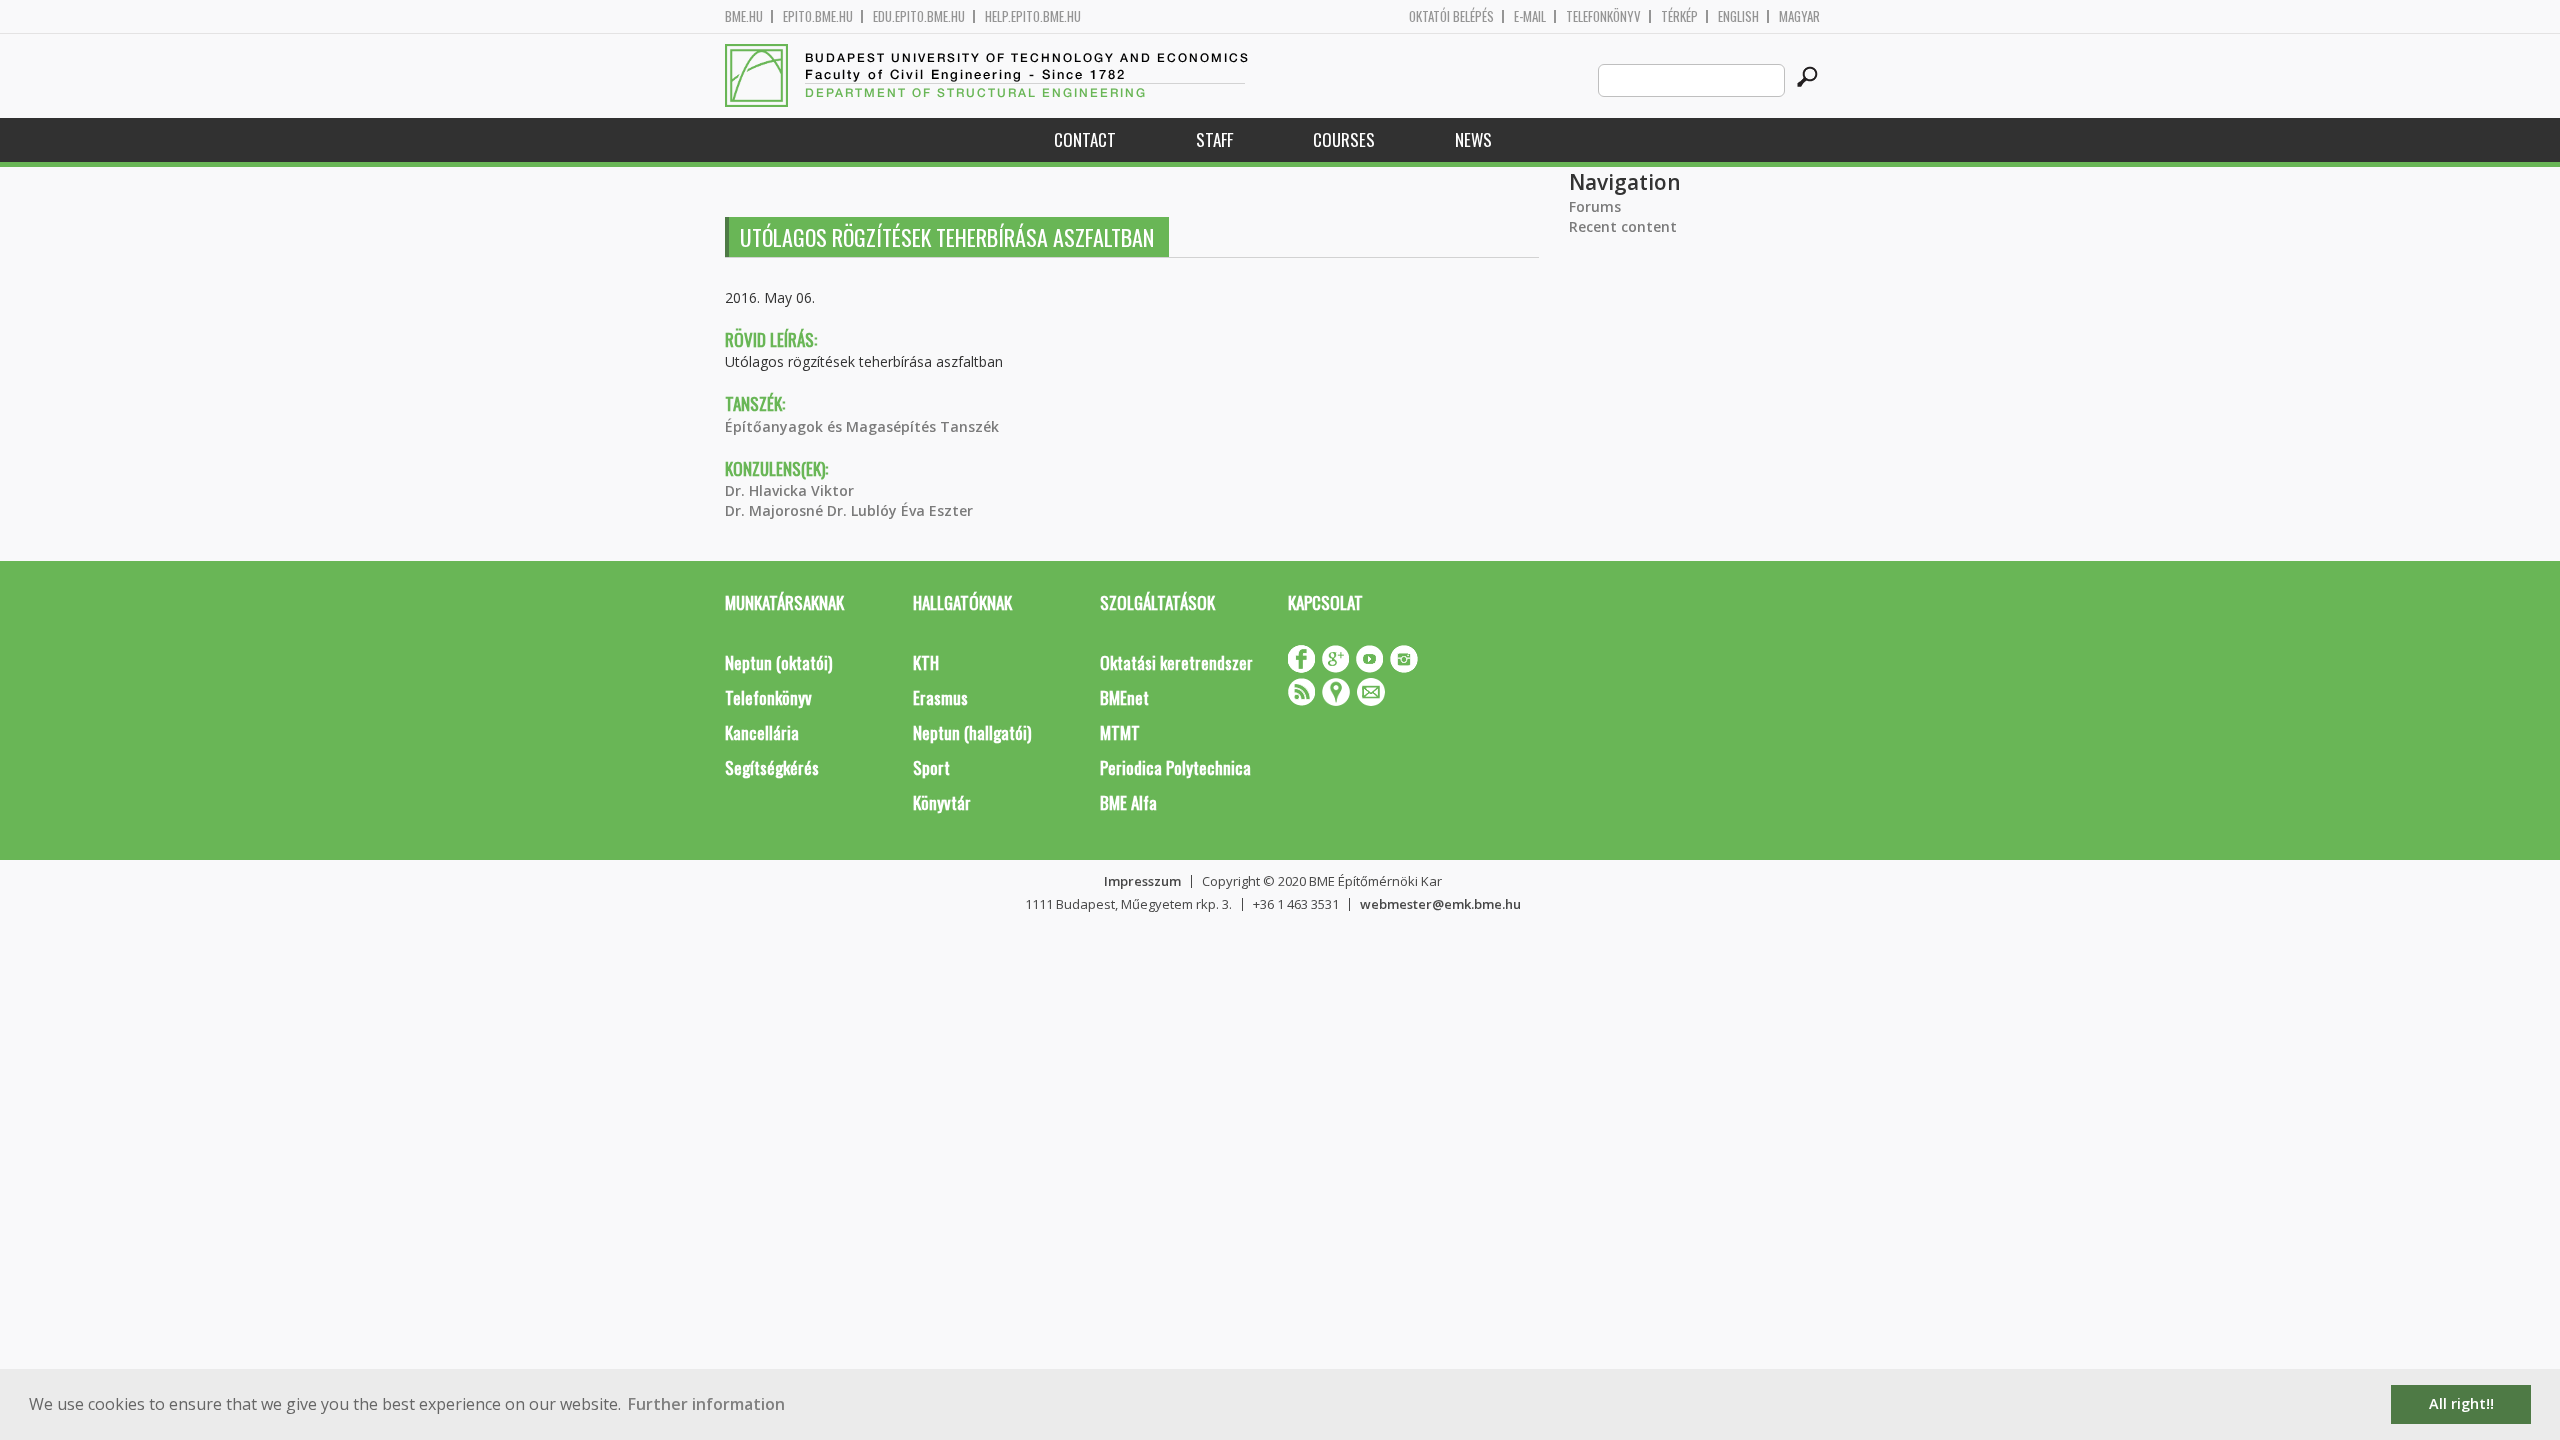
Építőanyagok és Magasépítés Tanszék (862, 426)
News (1473, 139)
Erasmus (940, 697)
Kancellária (762, 732)
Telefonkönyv (1603, 16)
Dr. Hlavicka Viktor (789, 490)
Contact (1085, 139)
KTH (926, 662)
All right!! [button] (2461, 1403)
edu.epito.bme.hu (919, 16)
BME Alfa (1128, 802)
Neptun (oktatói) (778, 662)
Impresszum (1142, 881)
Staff (1214, 139)
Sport (931, 767)
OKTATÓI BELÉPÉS (1451, 16)
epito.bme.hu (818, 16)
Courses (1344, 139)
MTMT (1120, 732)
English (1738, 16)
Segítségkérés (772, 767)
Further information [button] (706, 1404)
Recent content (1623, 226)
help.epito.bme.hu (1033, 16)
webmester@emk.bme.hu (1440, 904)
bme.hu (744, 16)
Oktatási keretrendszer (1176, 662)
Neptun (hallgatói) (972, 732)
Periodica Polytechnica (1175, 767)
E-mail (1530, 16)
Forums (1595, 206)
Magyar (1799, 16)
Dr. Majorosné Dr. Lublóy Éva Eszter (849, 510)
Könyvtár (942, 802)
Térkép (1679, 16)
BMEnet (1124, 697)
